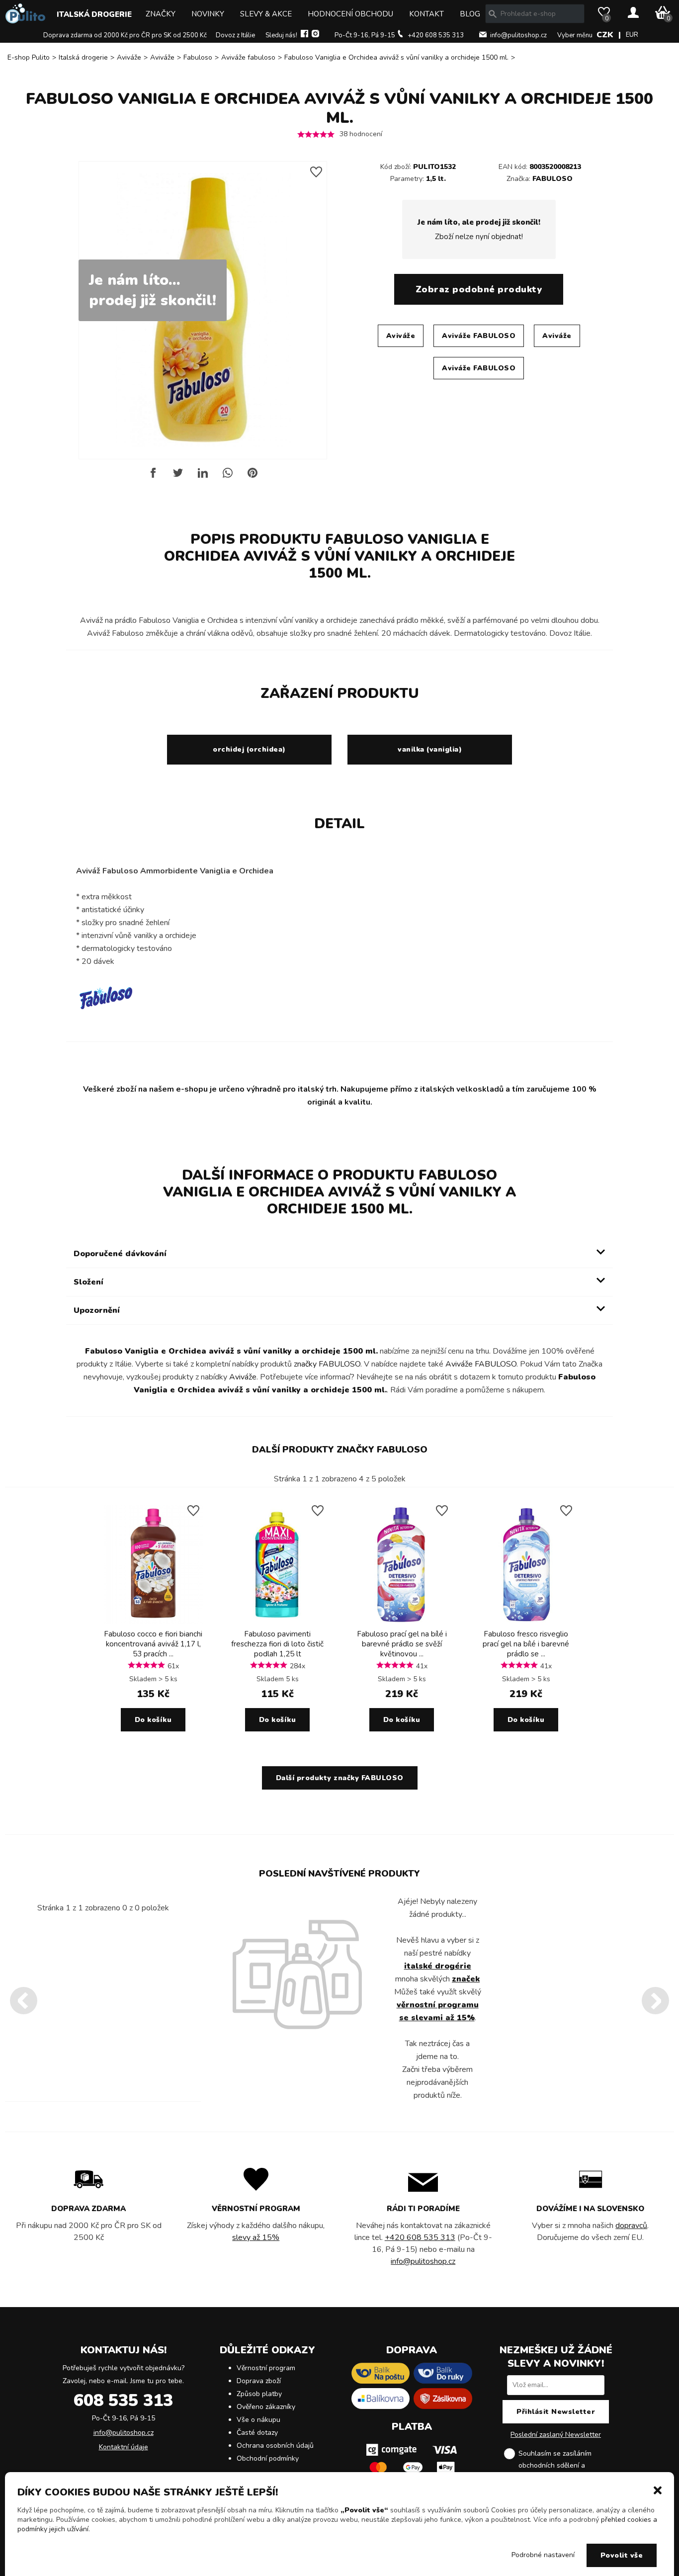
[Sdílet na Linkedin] (203, 476)
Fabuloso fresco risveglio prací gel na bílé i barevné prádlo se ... (526, 1644)
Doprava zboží (259, 2381)
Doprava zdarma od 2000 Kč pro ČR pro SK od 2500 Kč (125, 35)
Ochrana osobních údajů (275, 2446)
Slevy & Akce (266, 14)
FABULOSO (552, 179)
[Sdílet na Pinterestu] (253, 476)
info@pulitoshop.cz (518, 35)
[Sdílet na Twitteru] (178, 476)
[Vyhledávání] (493, 14)
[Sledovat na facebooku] (304, 35)
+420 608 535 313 (436, 35)
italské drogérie (438, 1966)
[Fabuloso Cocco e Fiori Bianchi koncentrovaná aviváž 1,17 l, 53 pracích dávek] (153, 1622)
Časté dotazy (257, 2433)
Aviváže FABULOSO (479, 336)
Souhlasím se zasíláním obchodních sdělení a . (564, 2465)
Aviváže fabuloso (248, 57)
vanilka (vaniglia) (430, 749)
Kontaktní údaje (124, 2447)
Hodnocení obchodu (350, 14)
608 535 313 (123, 2401)
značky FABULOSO (327, 1364)
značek (466, 1979)
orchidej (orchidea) (249, 749)
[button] (658, 2490)
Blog (470, 14)
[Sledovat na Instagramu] (315, 35)
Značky (161, 14)
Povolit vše (622, 2555)
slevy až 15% (256, 2237)
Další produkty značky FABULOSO (340, 1450)
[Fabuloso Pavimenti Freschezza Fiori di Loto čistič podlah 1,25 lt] (277, 1622)
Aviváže (129, 57)
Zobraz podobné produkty (479, 289)
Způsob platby (259, 2394)
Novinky (208, 14)
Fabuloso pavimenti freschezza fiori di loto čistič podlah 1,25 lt (277, 1644)
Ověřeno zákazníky (266, 2407)
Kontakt (426, 14)
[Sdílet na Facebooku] (153, 476)
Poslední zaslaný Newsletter (556, 2435)
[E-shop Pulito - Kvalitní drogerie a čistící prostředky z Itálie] (25, 21)
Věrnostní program (266, 2368)
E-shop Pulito (29, 57)
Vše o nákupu (258, 2420)
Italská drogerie (94, 14)
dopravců (631, 2226)
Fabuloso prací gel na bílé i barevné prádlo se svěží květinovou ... (402, 1644)
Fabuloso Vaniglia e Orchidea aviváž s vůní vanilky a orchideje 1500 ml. (396, 57)
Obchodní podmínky (268, 2458)
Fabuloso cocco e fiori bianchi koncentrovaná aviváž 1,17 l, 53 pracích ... (153, 1644)
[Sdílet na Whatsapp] (228, 476)
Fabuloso (198, 57)
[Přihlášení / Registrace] (633, 13)
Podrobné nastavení (543, 2555)
